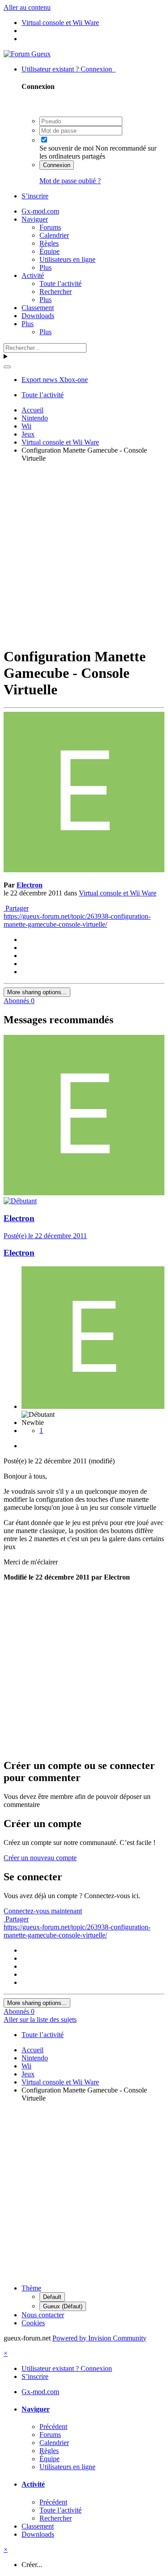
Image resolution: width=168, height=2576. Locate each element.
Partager (16, 908)
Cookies (33, 2323)
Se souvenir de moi (67, 148)
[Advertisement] (84, 553)
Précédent (53, 2427)
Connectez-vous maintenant (43, 1911)
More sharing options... (37, 992)
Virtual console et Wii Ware (118, 893)
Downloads (38, 316)
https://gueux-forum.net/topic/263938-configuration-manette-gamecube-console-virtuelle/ (77, 920)
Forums (50, 227)
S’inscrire (35, 196)
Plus (45, 267)
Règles (49, 243)
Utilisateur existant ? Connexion (69, 69)
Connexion (57, 165)
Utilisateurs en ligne (67, 259)
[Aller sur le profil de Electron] (84, 870)
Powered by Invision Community (99, 2338)
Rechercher (56, 292)
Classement (38, 308)
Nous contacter (43, 2315)
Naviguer (35, 219)
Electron (30, 885)
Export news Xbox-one (55, 380)
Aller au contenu (27, 7)
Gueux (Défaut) (63, 2306)
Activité (33, 275)
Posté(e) (45, 1236)
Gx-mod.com (40, 211)
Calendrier (54, 235)
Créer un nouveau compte (40, 1858)
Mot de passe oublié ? (70, 181)
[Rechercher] (7, 367)
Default (52, 2297)
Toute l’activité (60, 284)
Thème (31, 2288)
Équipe (50, 251)
